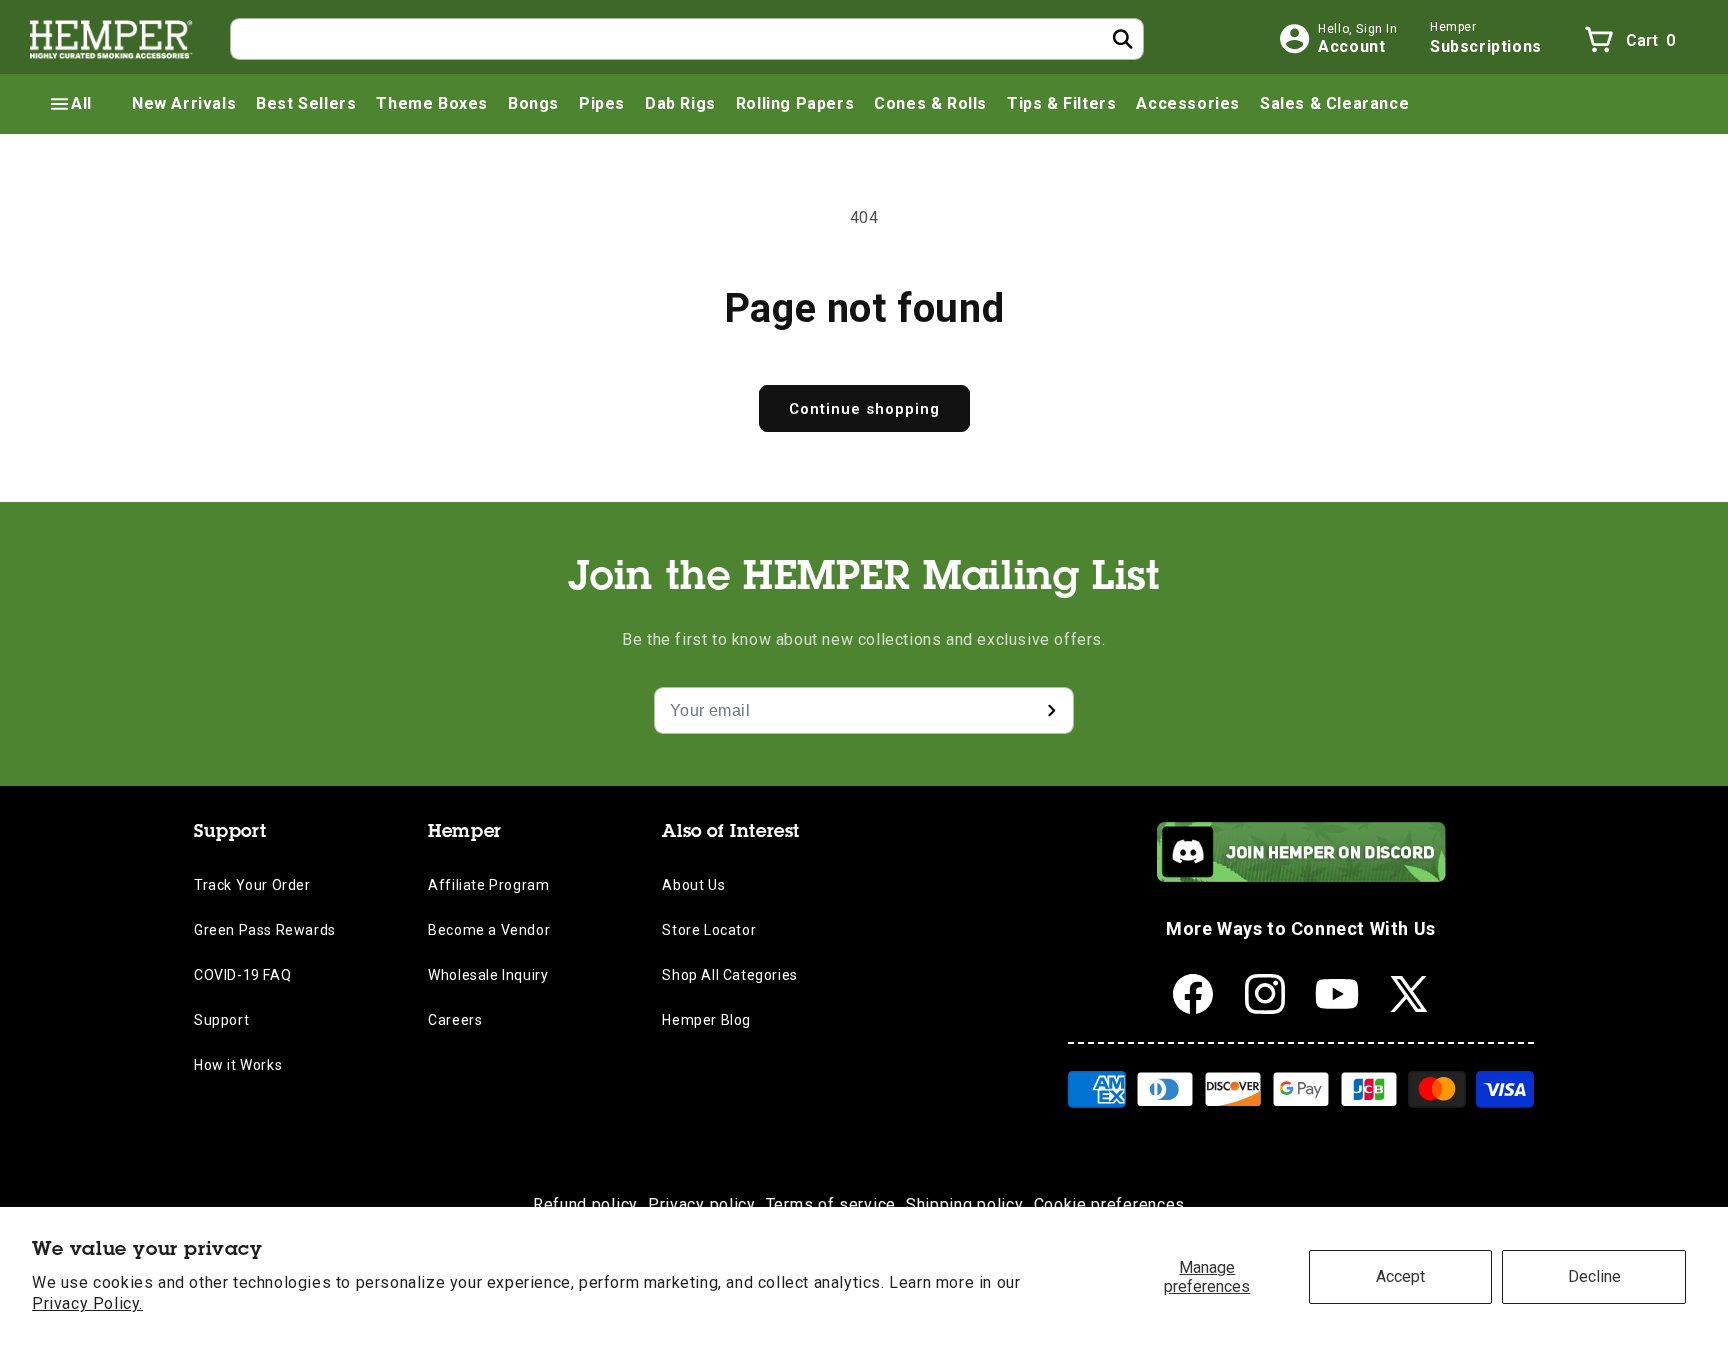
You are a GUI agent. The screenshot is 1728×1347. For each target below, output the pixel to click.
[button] (70, 104)
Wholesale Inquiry (488, 975)
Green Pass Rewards (265, 930)
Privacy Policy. (87, 1303)
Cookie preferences (1110, 1204)
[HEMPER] (112, 39)
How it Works (238, 1065)
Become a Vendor (489, 930)
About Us (693, 885)
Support (221, 1020)
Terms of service (831, 1204)
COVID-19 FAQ (242, 975)
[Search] (1123, 39)
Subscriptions (1486, 46)
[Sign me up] (1051, 710)
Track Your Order (252, 885)
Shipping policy (965, 1204)
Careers (455, 1020)
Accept (1400, 1276)
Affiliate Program (488, 885)
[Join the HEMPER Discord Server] (1301, 876)
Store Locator (709, 930)
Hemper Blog (706, 1020)
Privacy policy (702, 1204)
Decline (1594, 1276)
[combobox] (687, 39)
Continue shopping (864, 409)
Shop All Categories (729, 975)
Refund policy (585, 1204)
